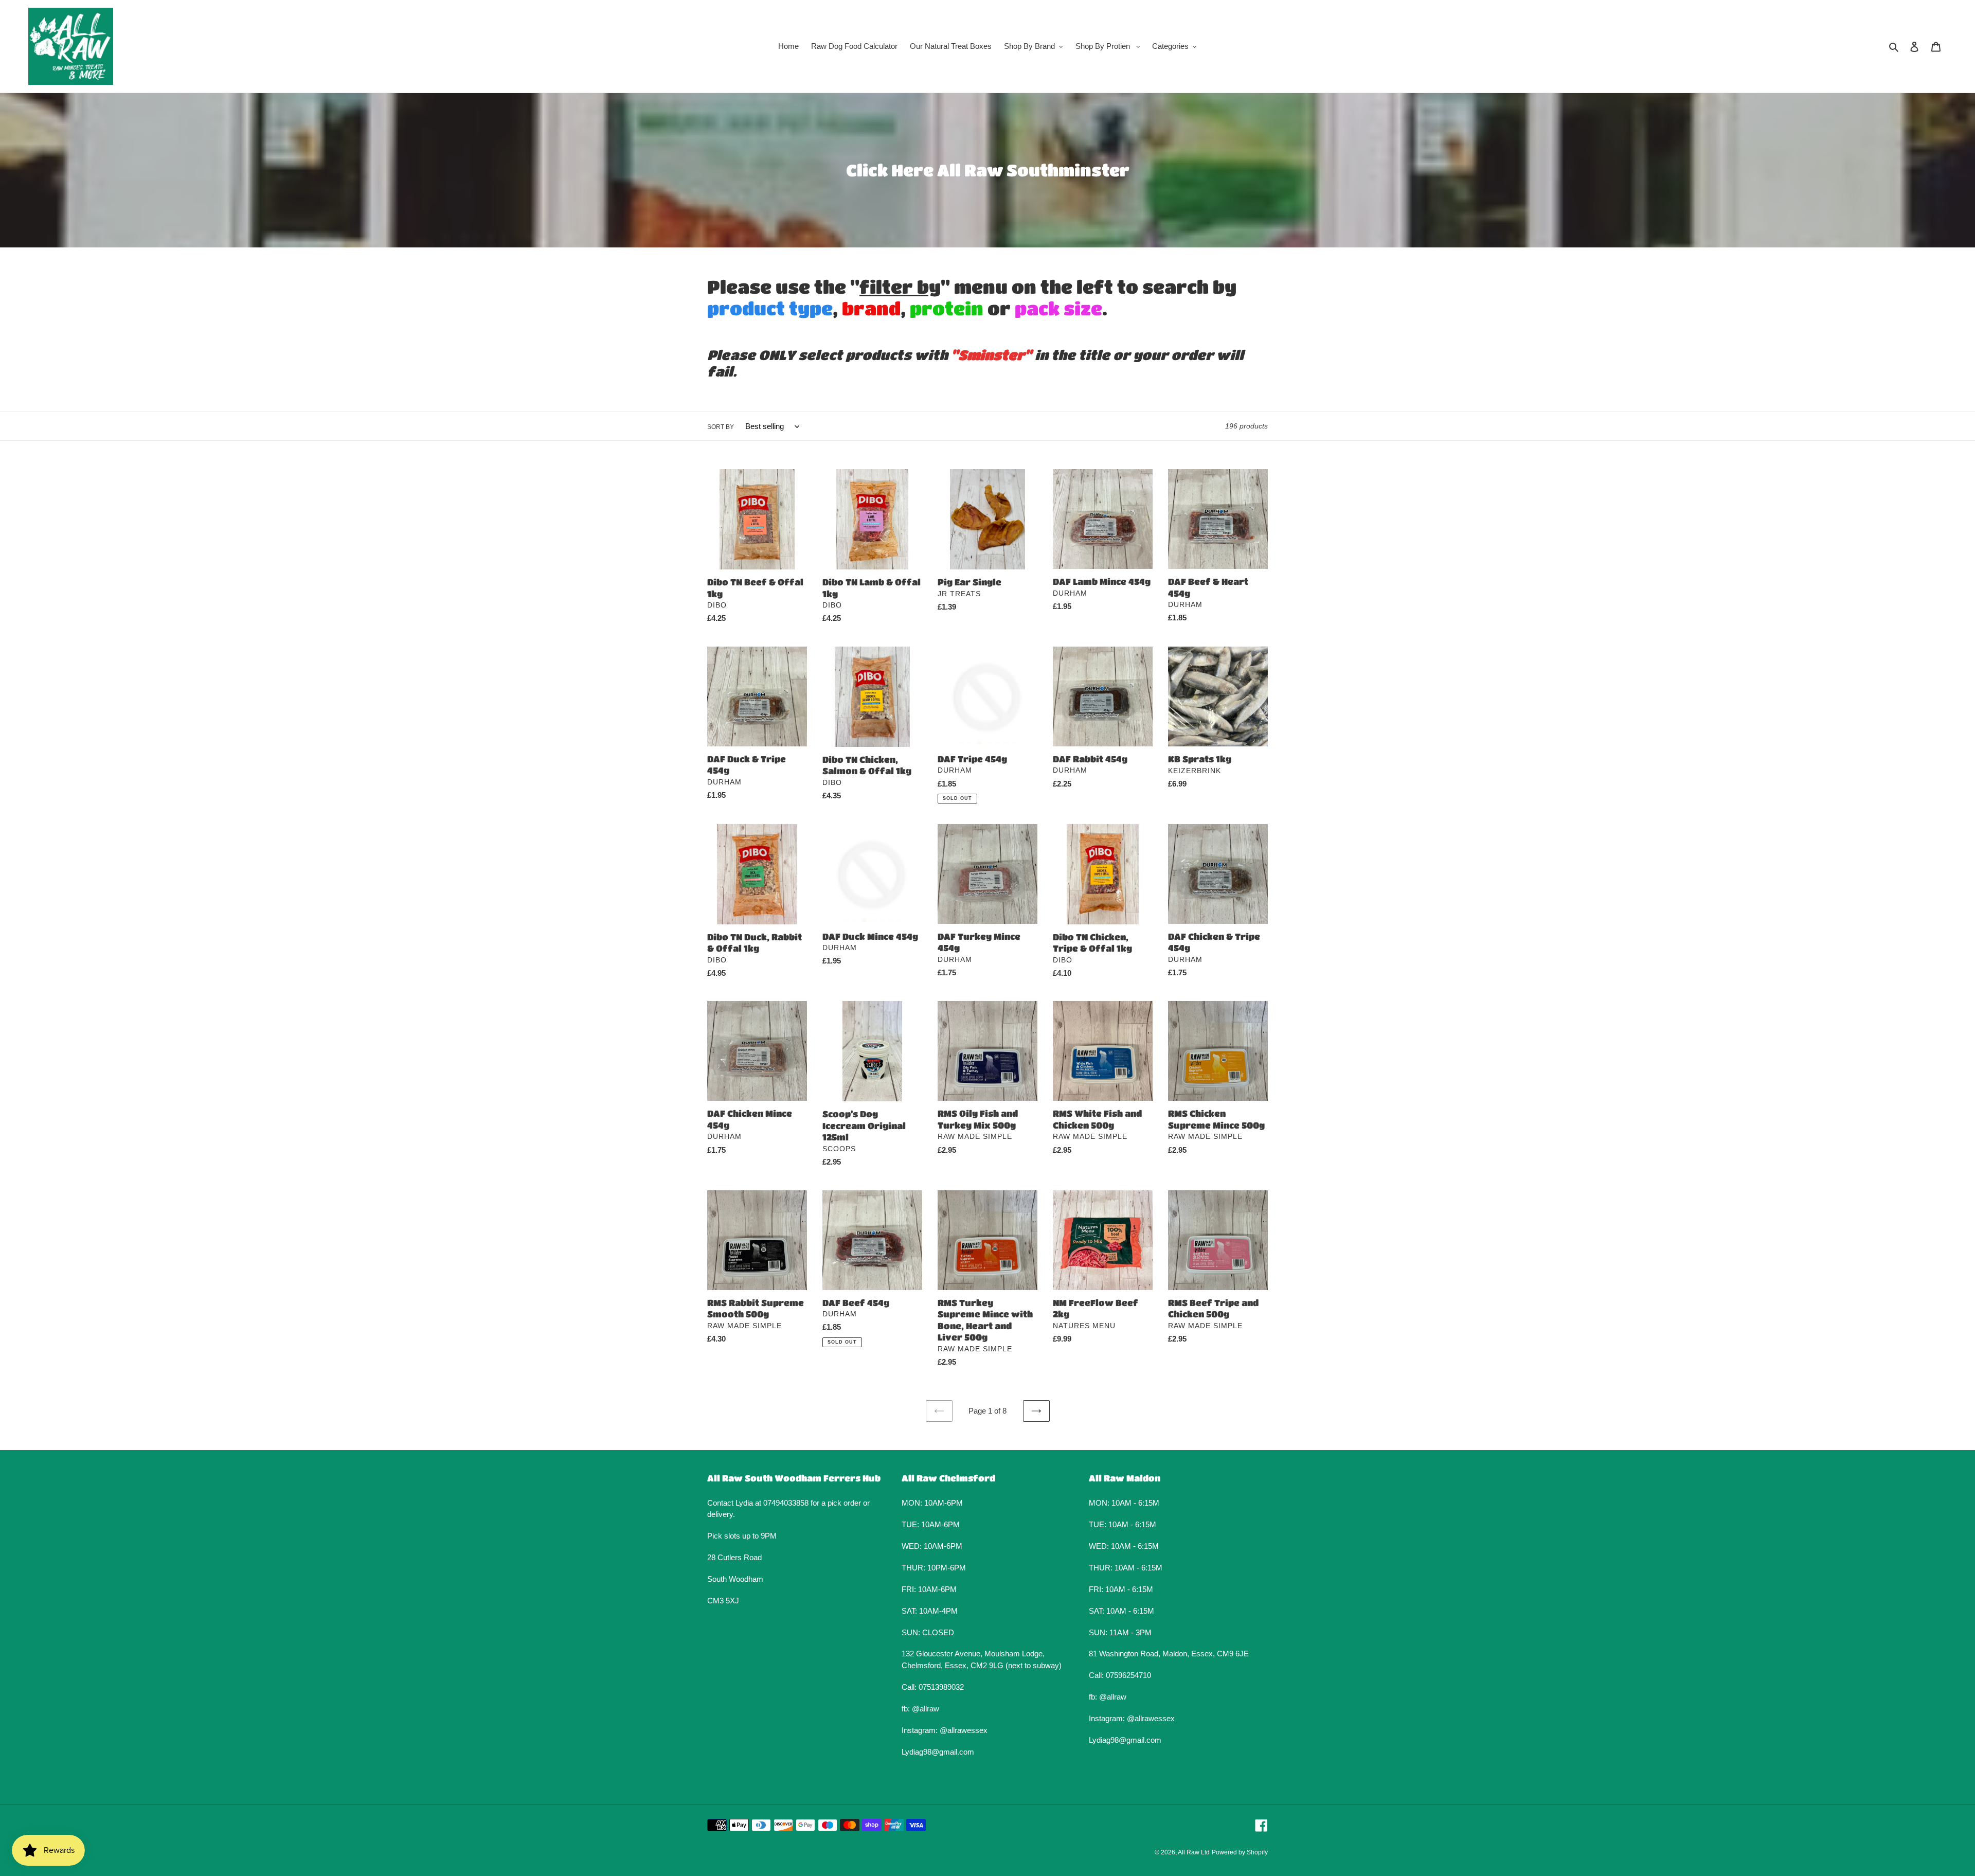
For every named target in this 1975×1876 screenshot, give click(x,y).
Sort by (721, 427)
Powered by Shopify (1240, 1852)
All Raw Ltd (1194, 1852)
